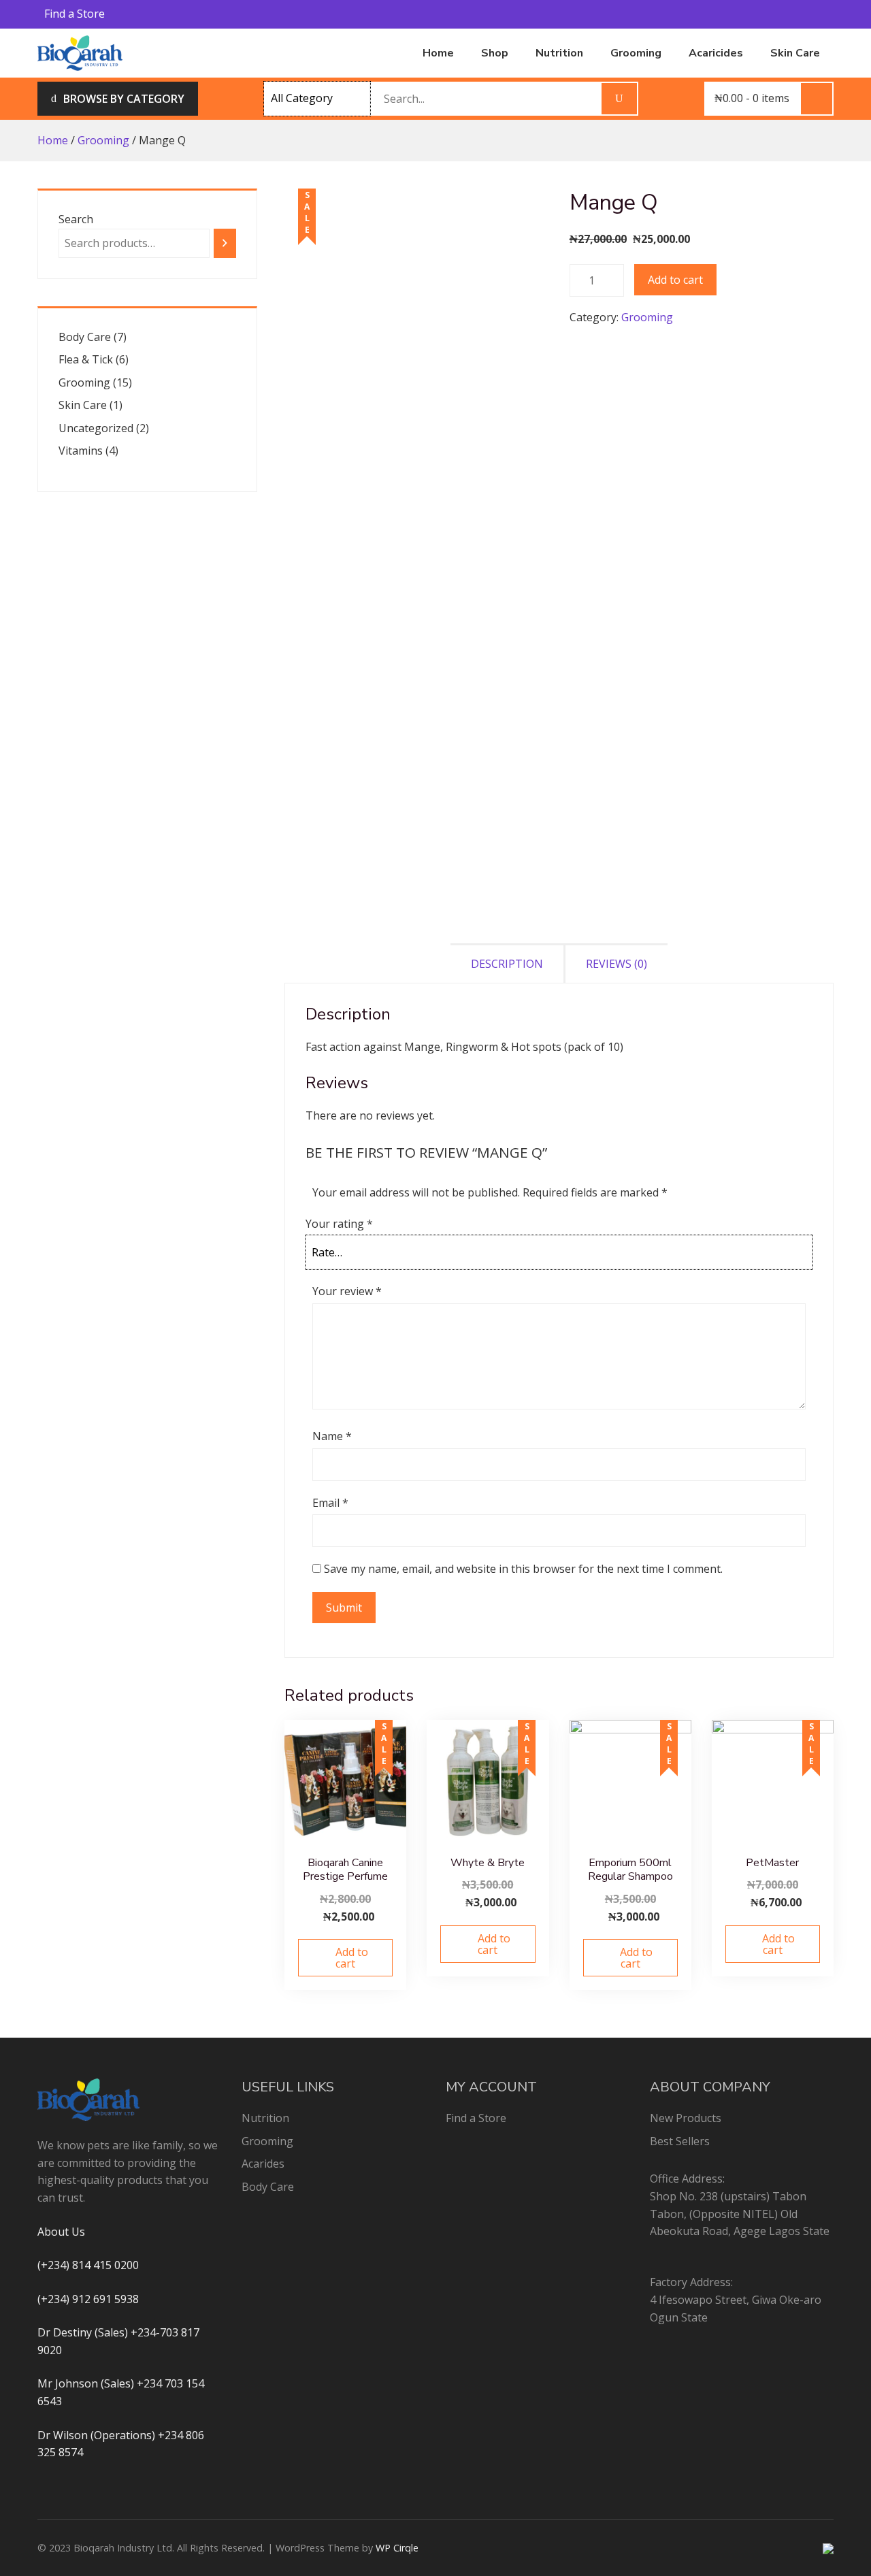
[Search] (225, 243)
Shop (495, 53)
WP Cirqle (397, 2548)
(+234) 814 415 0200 (88, 2265)
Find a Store (75, 14)
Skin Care (795, 53)
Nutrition (559, 53)
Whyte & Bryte (488, 1863)
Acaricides (716, 53)
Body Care (268, 2187)
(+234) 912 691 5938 (88, 2299)
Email (330, 1503)
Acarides (263, 2164)
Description (507, 964)
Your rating (339, 1224)
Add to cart (675, 280)
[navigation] (118, 99)
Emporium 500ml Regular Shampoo (630, 1870)
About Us (61, 2232)
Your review (347, 1291)
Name (332, 1436)
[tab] (508, 963)
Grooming (636, 53)
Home (438, 53)
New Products (686, 2118)
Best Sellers (680, 2141)
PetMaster (772, 1863)
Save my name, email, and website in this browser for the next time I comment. (523, 1569)
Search (76, 219)
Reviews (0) (617, 964)
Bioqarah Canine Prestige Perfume (345, 1870)
